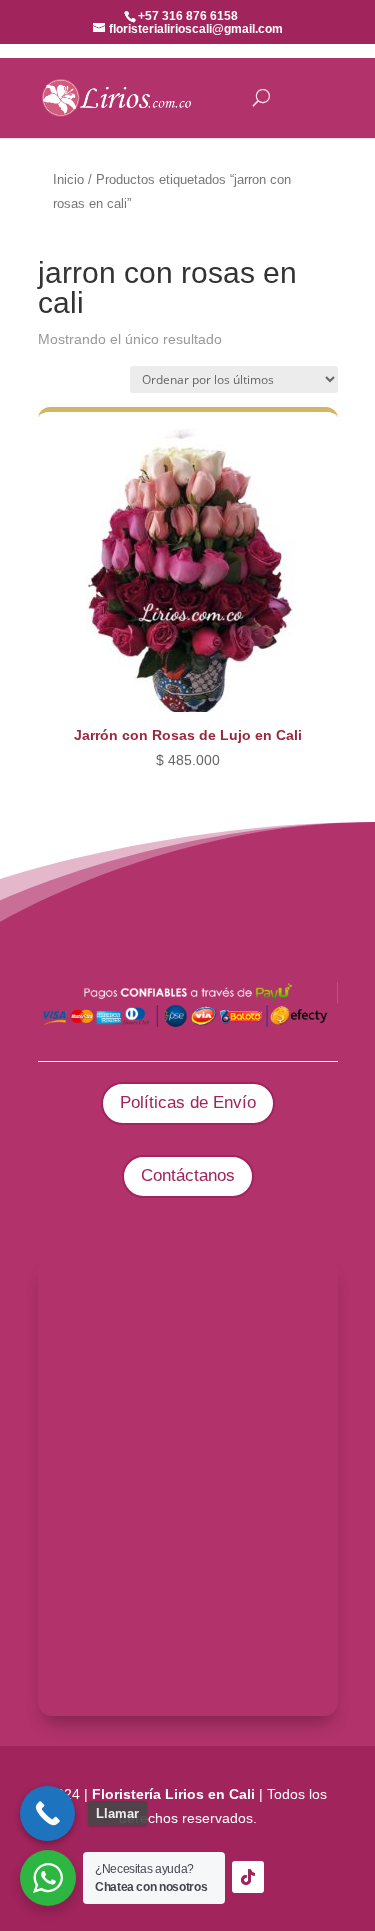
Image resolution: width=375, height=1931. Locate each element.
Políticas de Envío (188, 1102)
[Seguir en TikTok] (248, 1877)
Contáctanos (188, 1175)
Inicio (68, 179)
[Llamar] (47, 1813)
